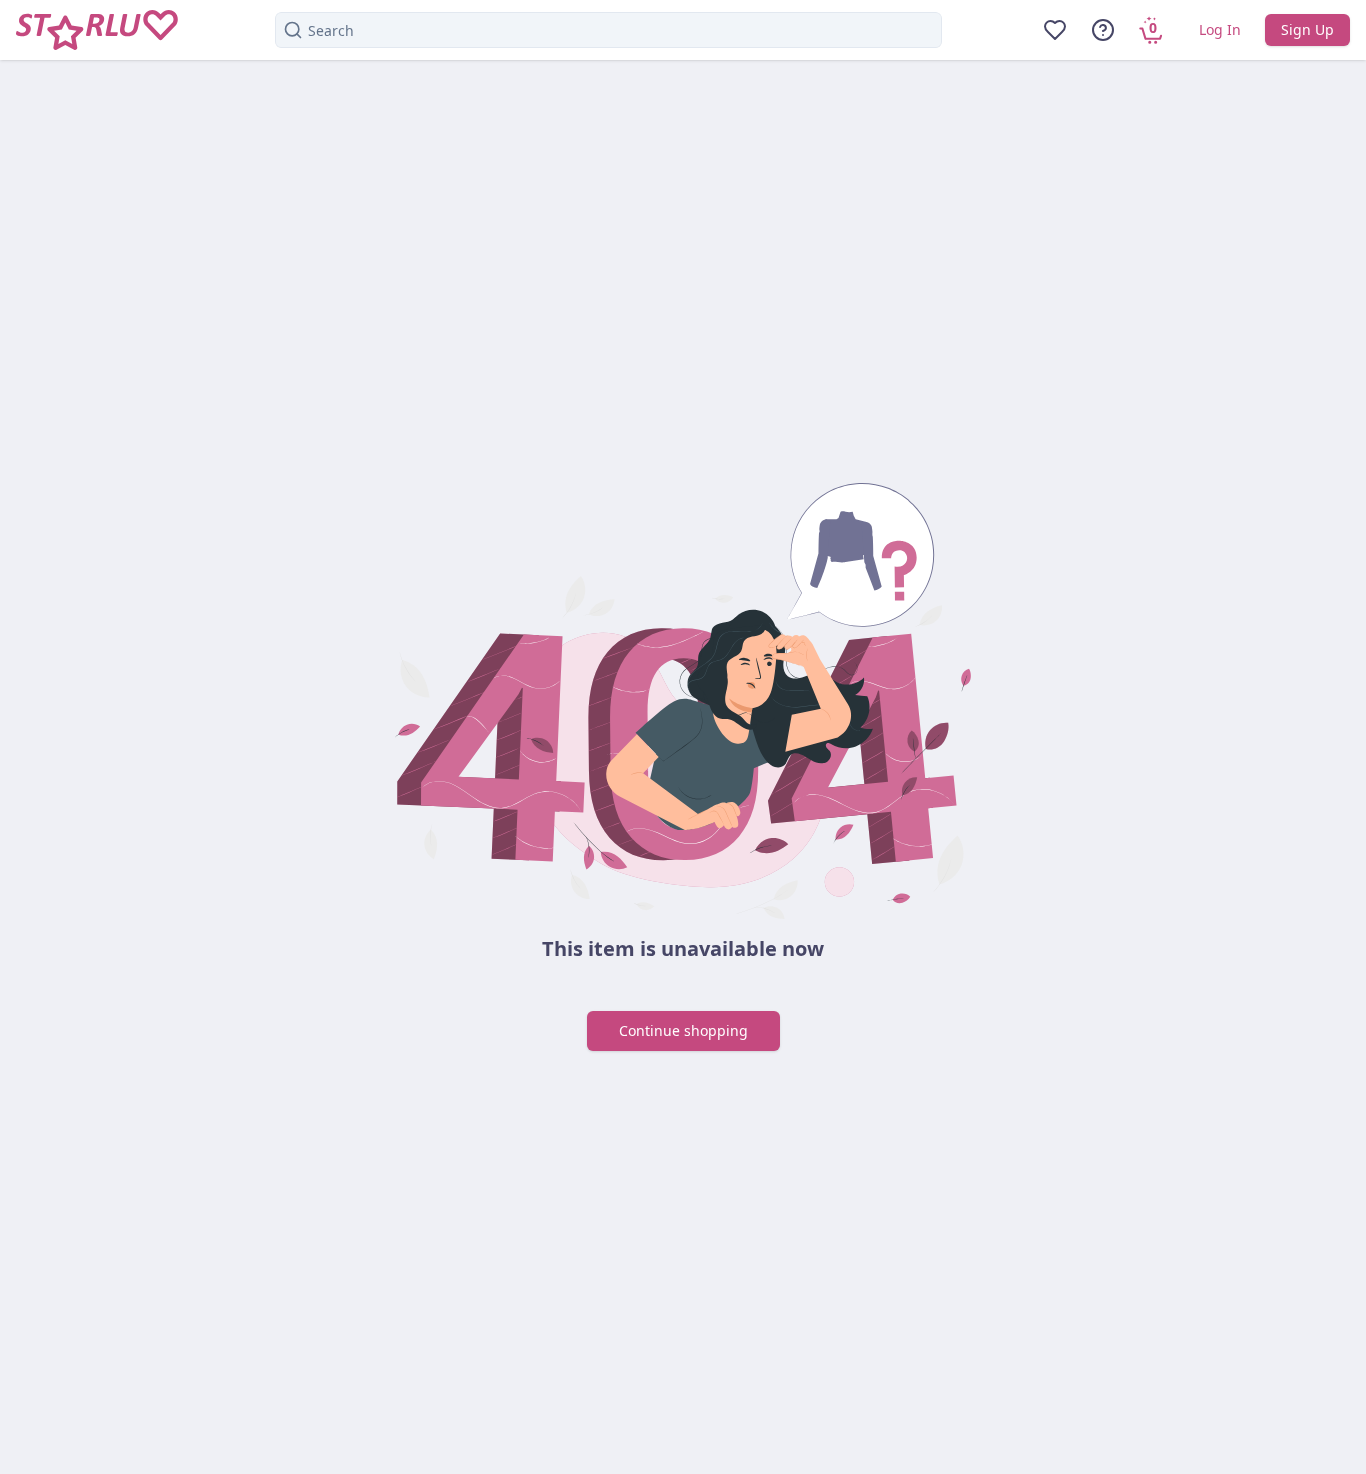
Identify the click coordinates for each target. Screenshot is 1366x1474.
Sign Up (1307, 29)
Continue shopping (683, 1030)
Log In (1220, 29)
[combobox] (608, 30)
